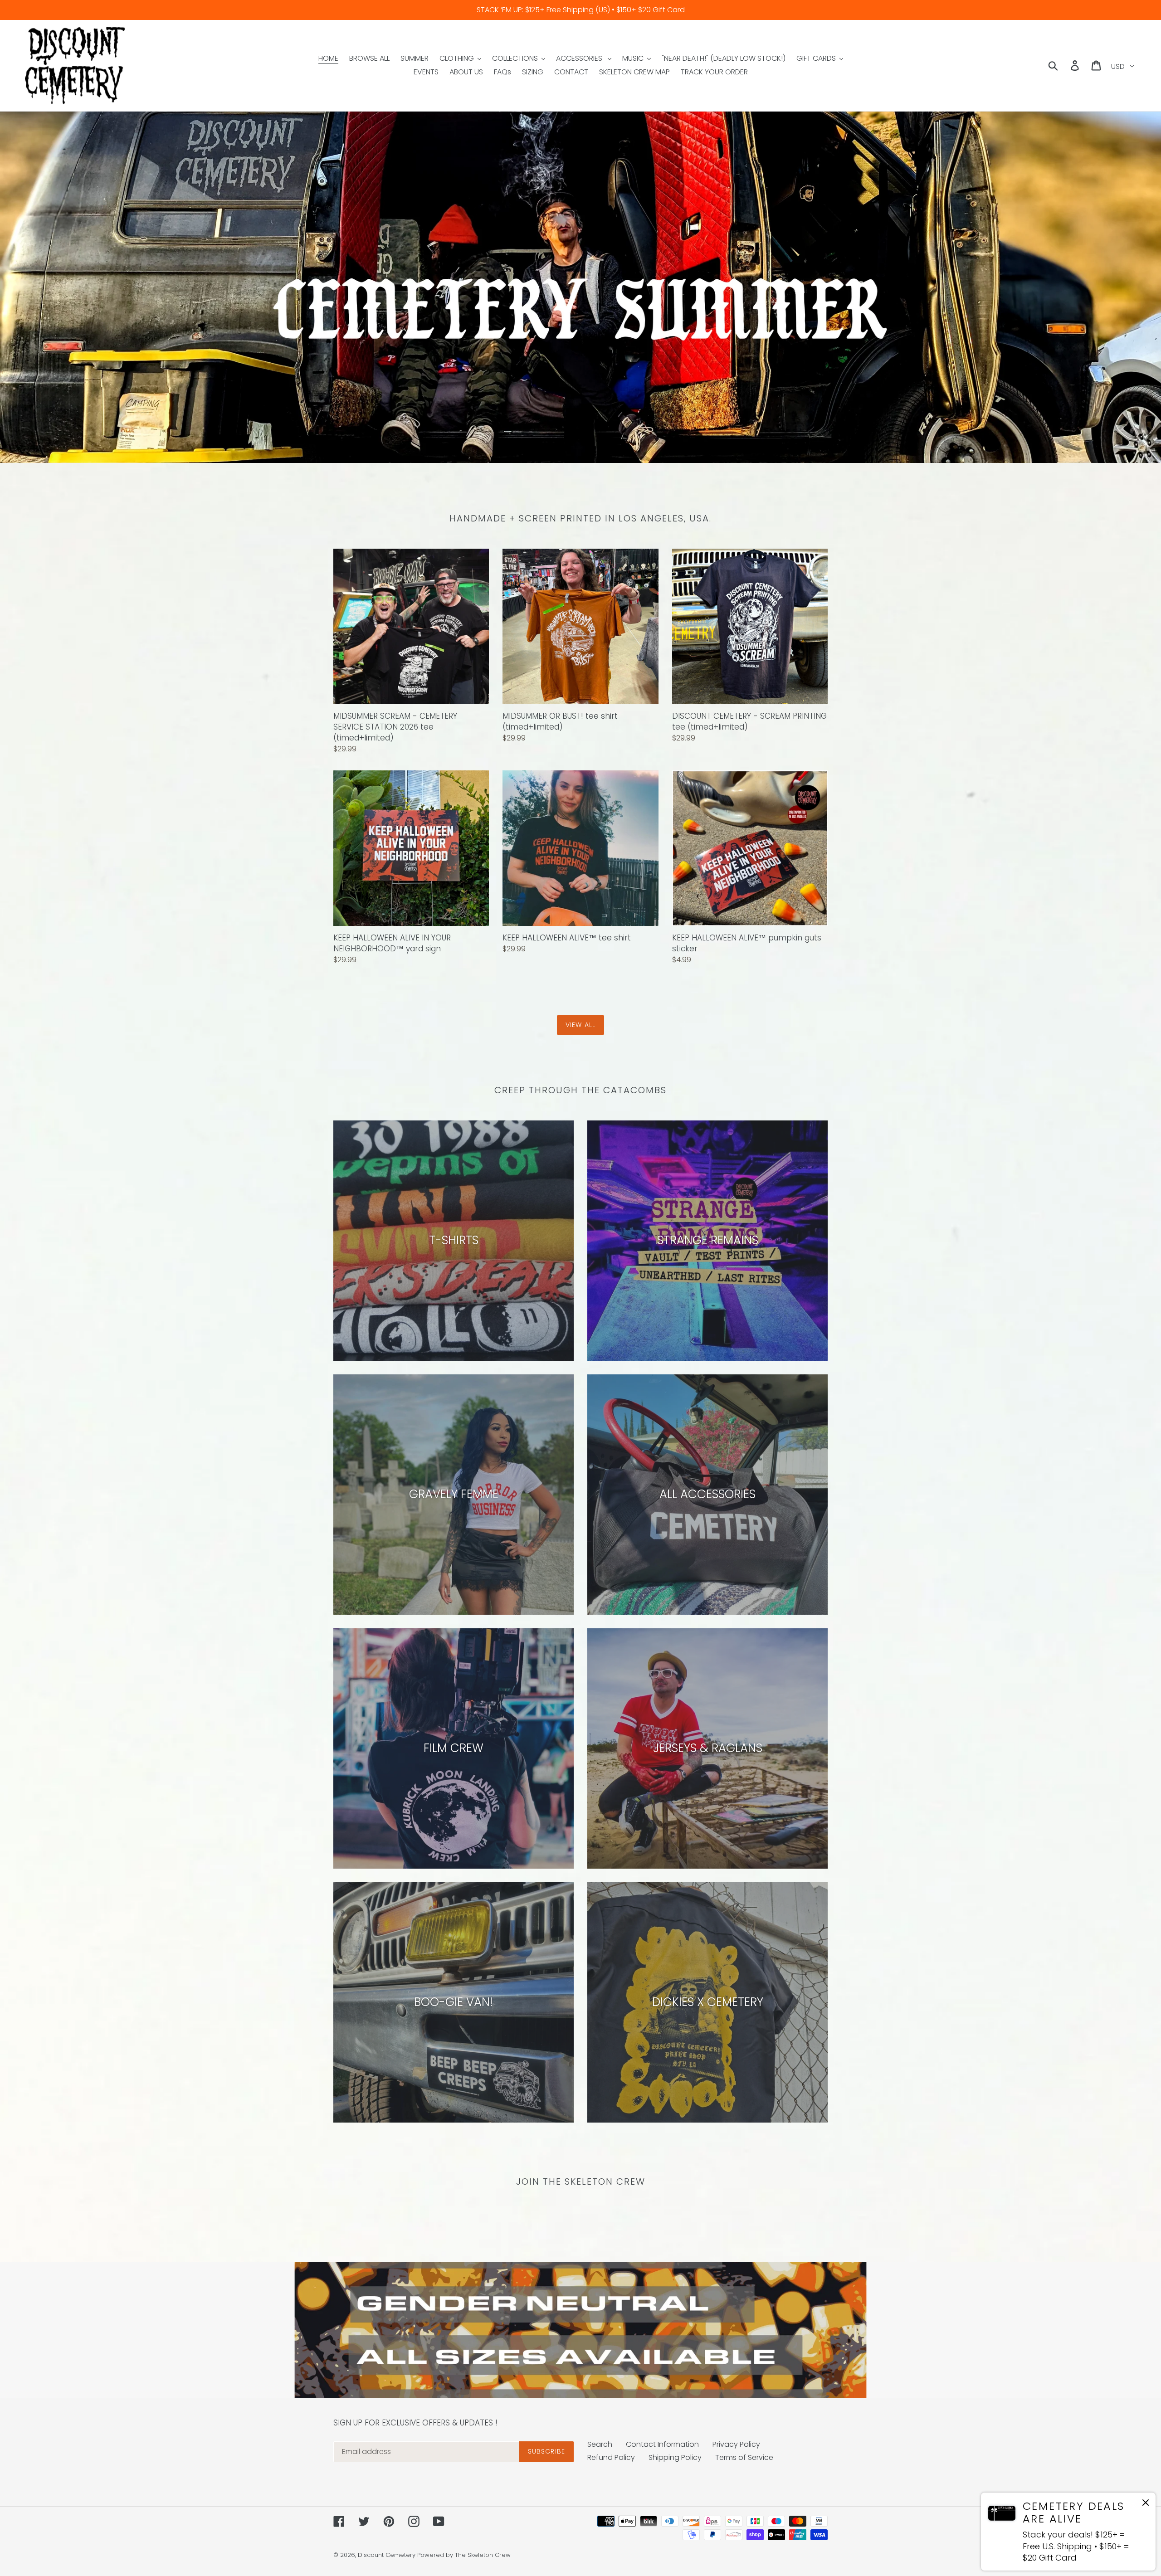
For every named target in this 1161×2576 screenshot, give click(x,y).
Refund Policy (611, 2457)
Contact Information (662, 2444)
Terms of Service (744, 2457)
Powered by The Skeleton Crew (464, 2555)
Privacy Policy (736, 2444)
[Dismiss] (1146, 2504)
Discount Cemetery (387, 2555)
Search (600, 2444)
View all (580, 1025)
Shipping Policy (675, 2457)
